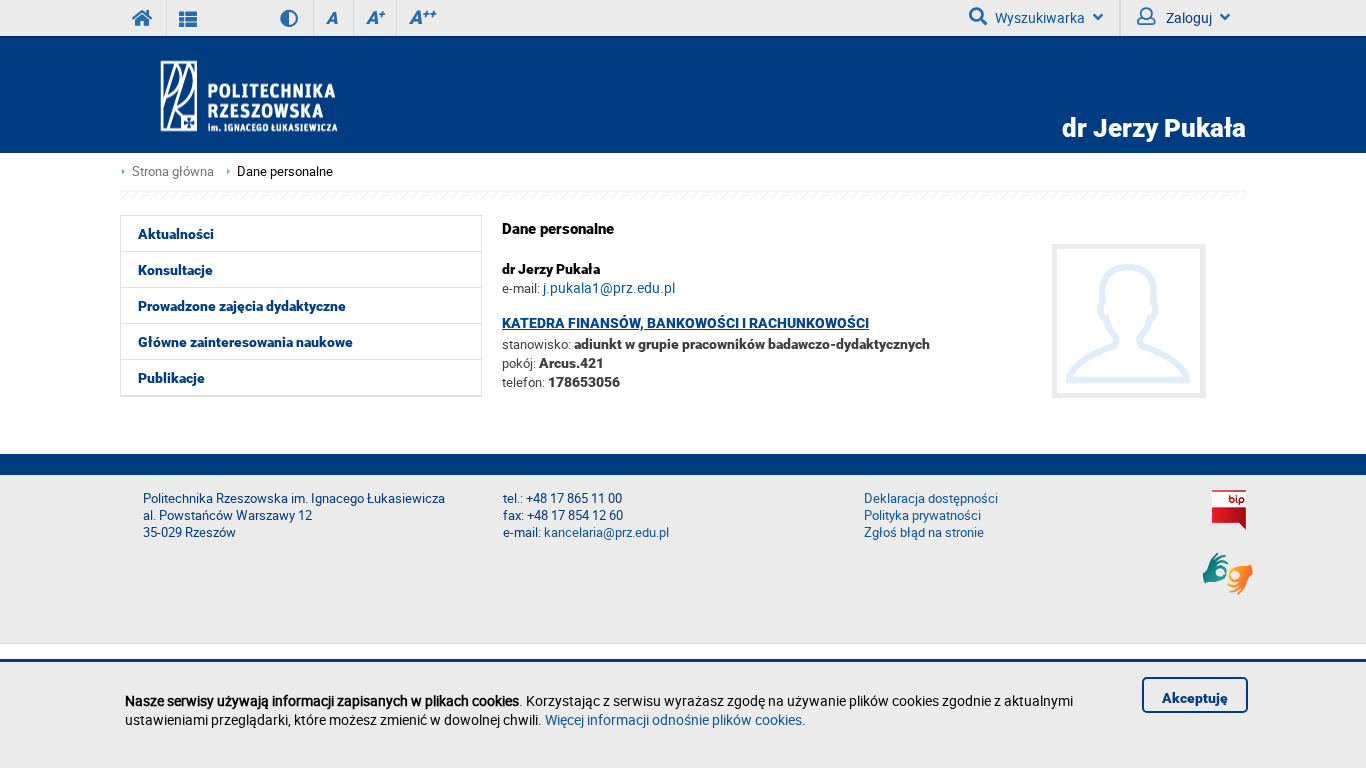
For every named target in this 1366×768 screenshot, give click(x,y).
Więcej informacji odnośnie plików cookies (673, 719)
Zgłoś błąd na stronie (924, 532)
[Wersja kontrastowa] (274, 18)
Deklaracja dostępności (931, 498)
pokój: (520, 363)
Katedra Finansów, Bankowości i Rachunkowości (685, 323)
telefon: (523, 382)
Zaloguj (1187, 17)
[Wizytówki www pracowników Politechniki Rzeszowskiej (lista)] (188, 18)
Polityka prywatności (922, 515)
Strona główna (173, 171)
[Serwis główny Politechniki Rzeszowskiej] (143, 18)
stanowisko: (536, 344)
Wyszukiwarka (1040, 17)
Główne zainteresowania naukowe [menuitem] (245, 342)
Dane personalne (285, 171)
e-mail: (521, 288)
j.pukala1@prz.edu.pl (609, 287)
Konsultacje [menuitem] (175, 270)
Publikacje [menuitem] (171, 378)
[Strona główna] (306, 95)
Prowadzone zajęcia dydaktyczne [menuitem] (242, 306)
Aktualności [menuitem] (176, 234)
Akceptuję (1195, 698)
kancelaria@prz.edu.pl (606, 532)
